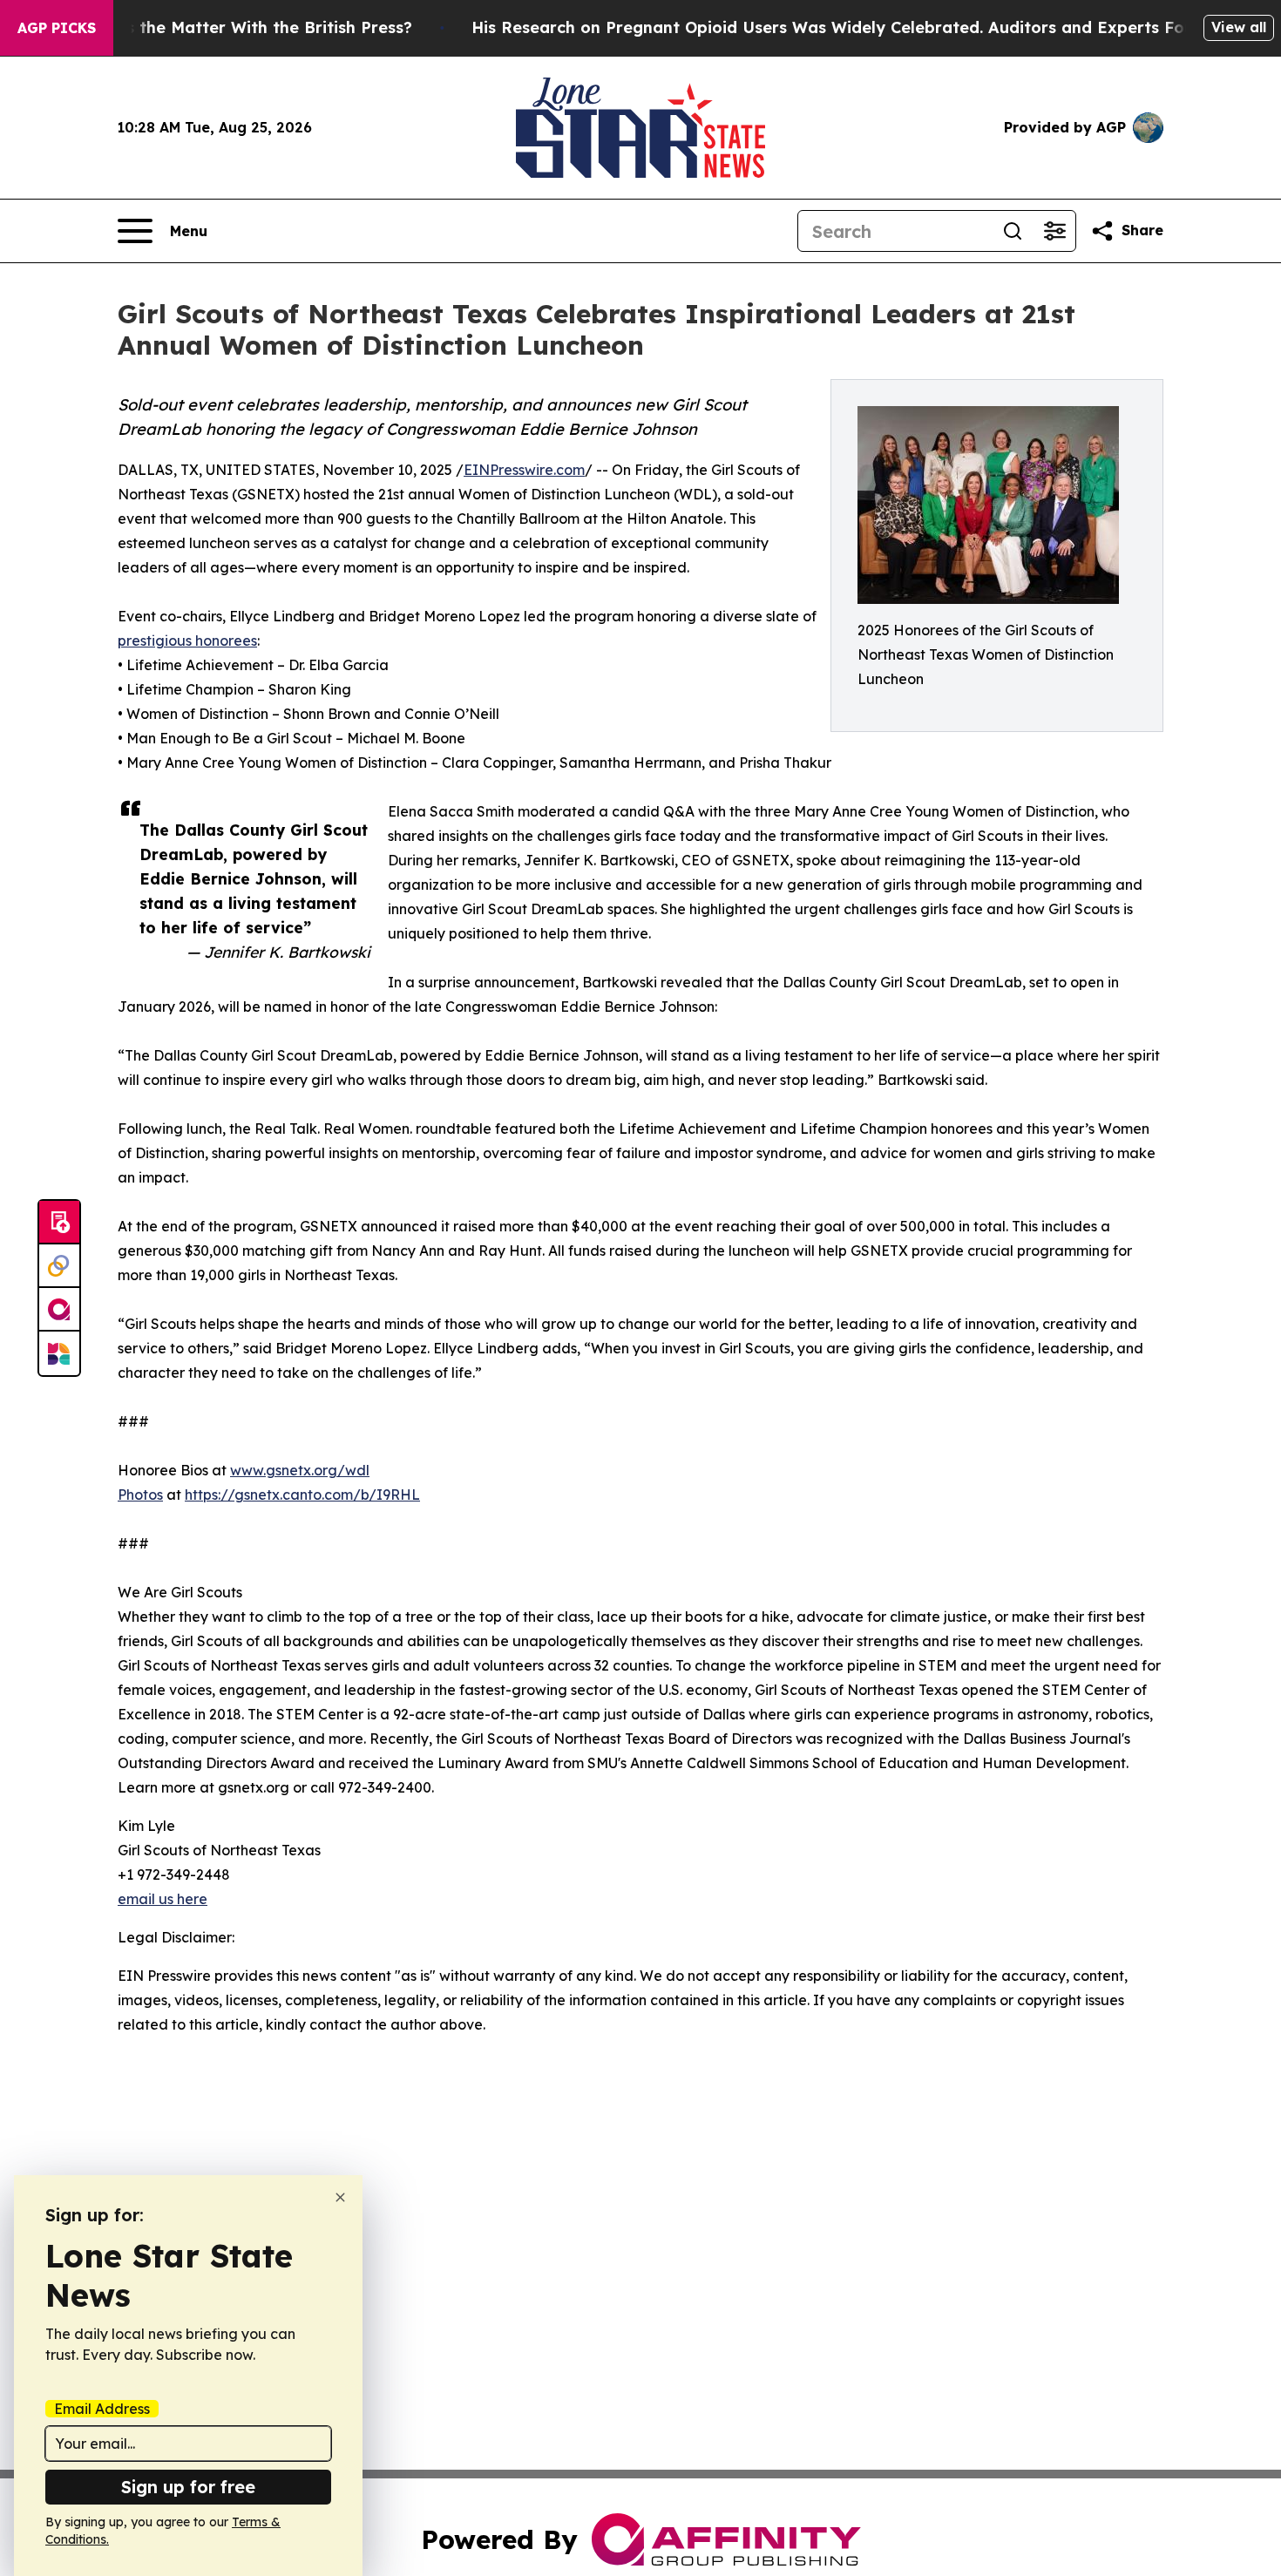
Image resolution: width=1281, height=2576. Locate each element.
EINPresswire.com (524, 470)
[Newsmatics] (59, 1353)
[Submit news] (59, 1223)
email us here (163, 1899)
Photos (140, 1495)
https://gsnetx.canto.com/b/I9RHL (302, 1495)
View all (1239, 27)
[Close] (340, 2197)
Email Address (102, 2409)
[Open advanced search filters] (1054, 231)
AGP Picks (57, 28)
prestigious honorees (187, 641)
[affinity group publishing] (59, 1310)
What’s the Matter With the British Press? (246, 27)
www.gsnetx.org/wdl (300, 1470)
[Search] (1013, 231)
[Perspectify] (59, 1266)
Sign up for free (188, 2487)
